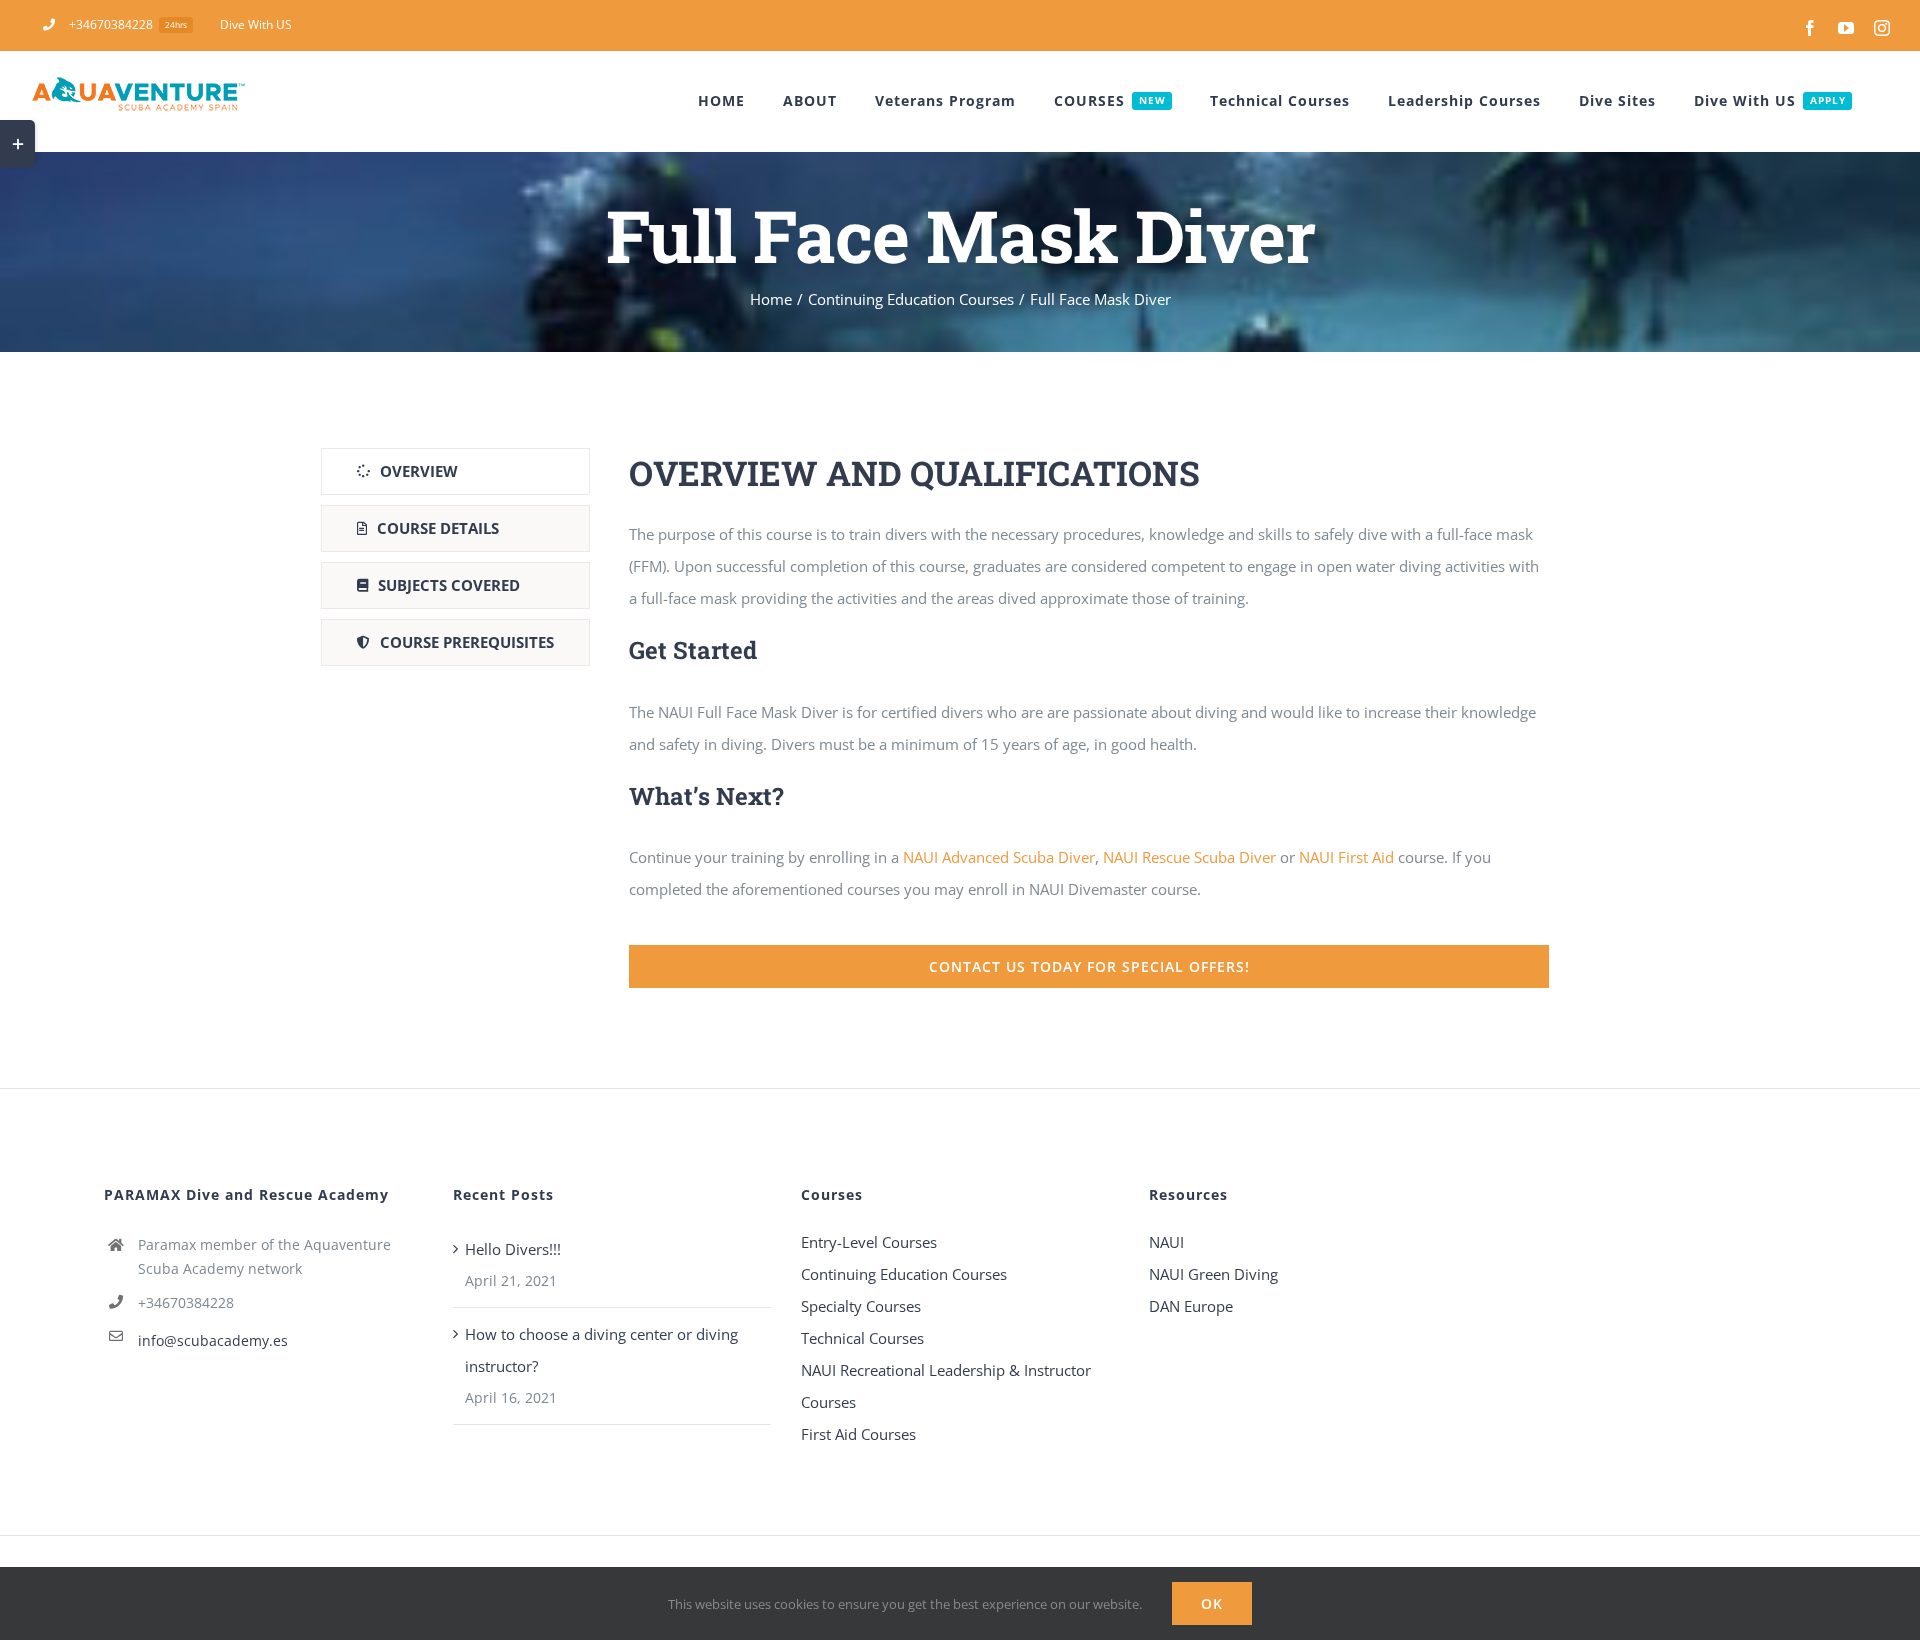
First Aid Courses (858, 1434)
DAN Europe (1191, 1306)
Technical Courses (862, 1338)
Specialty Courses (861, 1306)
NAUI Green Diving (1213, 1274)
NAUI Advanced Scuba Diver (999, 857)
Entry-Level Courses (869, 1242)
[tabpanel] (1089, 718)
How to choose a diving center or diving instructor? (601, 1350)
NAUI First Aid (1346, 857)
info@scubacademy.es (213, 1340)
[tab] (455, 471)
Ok (1212, 1603)
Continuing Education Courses (904, 1274)
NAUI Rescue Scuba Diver (1189, 857)
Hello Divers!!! (513, 1249)
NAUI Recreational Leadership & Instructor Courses (946, 1386)
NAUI (1168, 1242)
